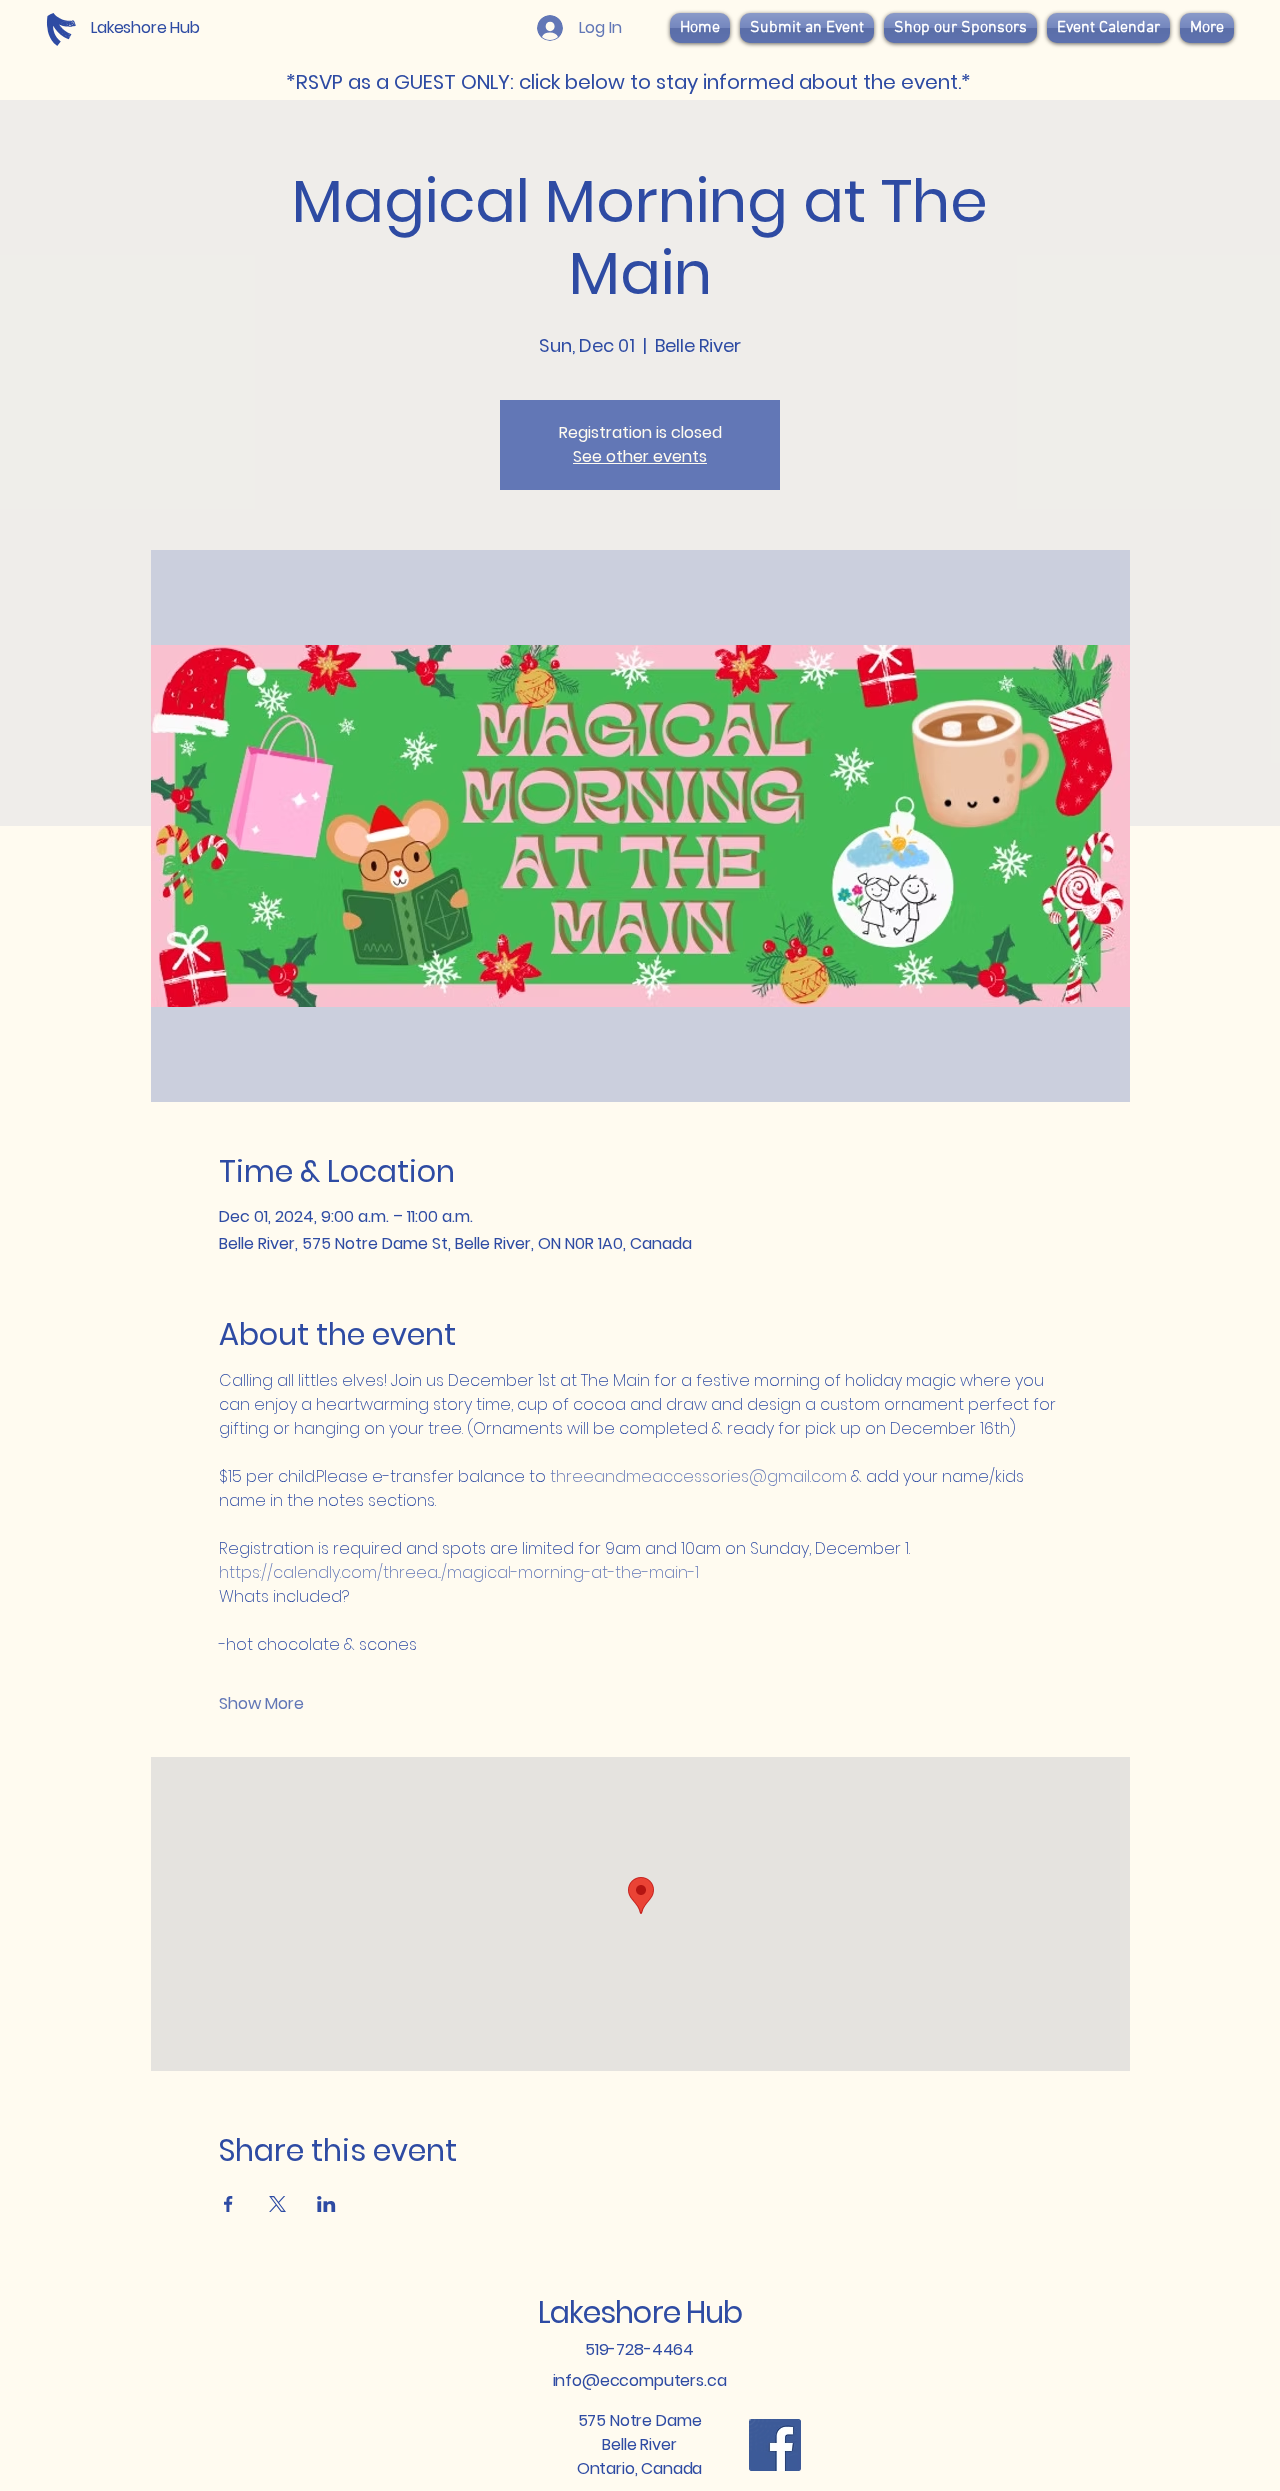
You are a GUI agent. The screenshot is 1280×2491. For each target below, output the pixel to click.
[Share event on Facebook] (228, 2204)
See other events (640, 456)
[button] (960, 28)
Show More (261, 1704)
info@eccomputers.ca (640, 2380)
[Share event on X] (277, 2204)
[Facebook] (775, 2445)
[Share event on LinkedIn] (326, 2204)
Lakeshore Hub (640, 2312)
